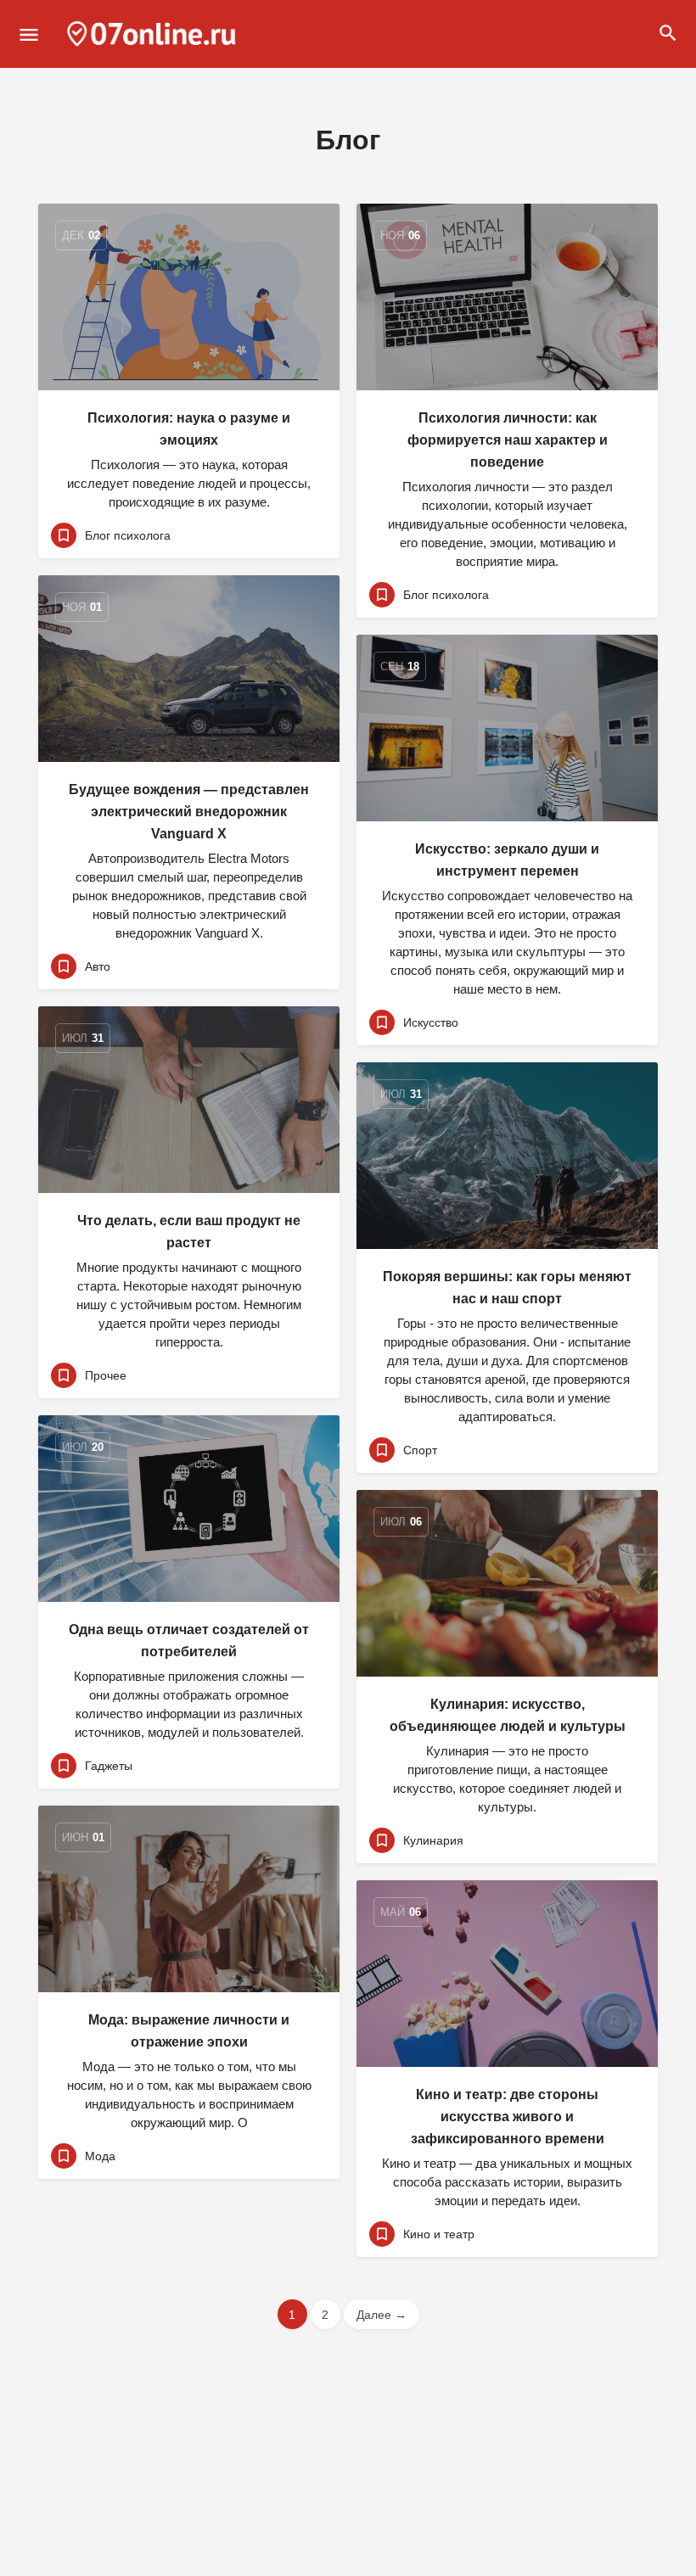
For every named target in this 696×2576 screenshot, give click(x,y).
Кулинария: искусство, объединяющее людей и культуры (508, 1715)
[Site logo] (154, 34)
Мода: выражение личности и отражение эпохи (189, 2031)
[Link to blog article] (189, 297)
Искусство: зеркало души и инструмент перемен (507, 860)
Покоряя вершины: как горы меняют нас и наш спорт (507, 1288)
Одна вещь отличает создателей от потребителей (189, 1641)
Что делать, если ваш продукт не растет (189, 1232)
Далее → (382, 2315)
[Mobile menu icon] (29, 34)
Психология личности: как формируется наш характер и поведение (508, 440)
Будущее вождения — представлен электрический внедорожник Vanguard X (189, 812)
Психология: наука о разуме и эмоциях (189, 429)
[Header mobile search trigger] (668, 33)
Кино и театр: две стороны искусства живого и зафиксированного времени (508, 2117)
